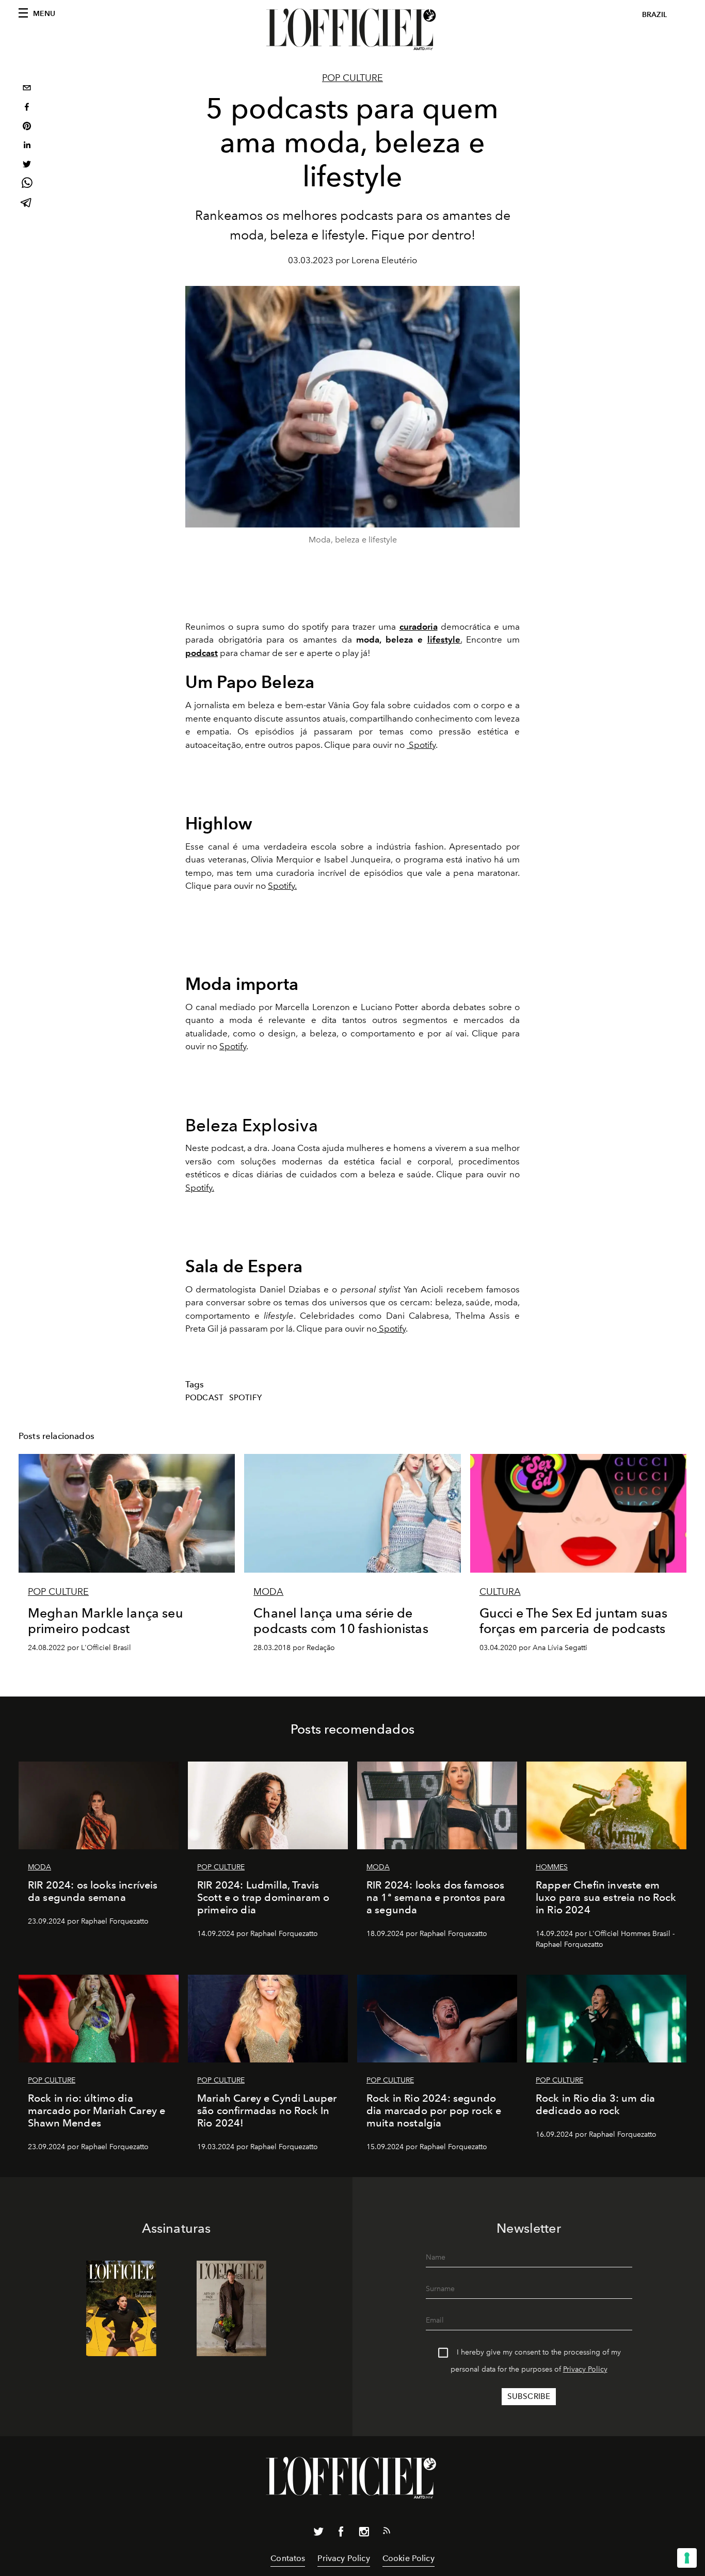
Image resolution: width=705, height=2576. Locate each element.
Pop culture (352, 78)
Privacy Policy (585, 2369)
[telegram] (27, 204)
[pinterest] (27, 127)
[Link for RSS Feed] (387, 2533)
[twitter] (27, 165)
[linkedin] (27, 146)
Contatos (288, 2558)
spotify (245, 1398)
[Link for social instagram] (364, 2534)
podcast (204, 1398)
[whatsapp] (27, 185)
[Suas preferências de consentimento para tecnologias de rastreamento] (687, 2558)
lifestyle (444, 639)
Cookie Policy (408, 2558)
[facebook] (27, 108)
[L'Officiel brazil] (352, 29)
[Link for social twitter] (318, 2534)
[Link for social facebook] (341, 2534)
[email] (27, 89)
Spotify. (200, 1188)
